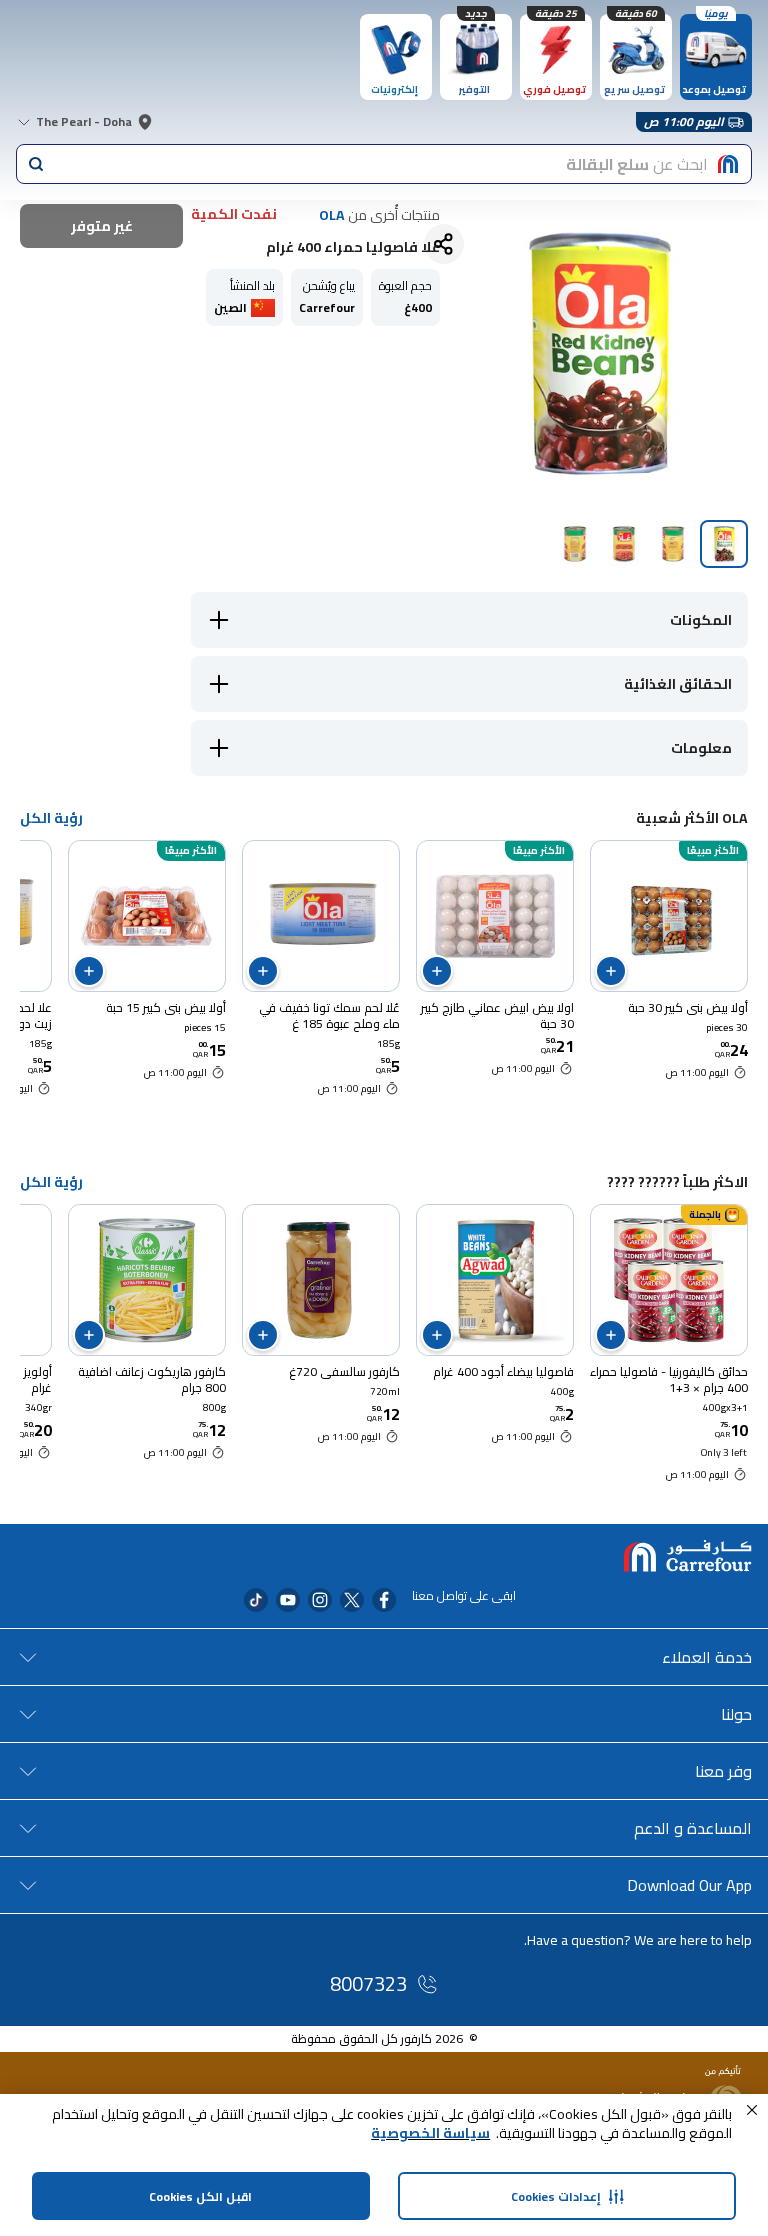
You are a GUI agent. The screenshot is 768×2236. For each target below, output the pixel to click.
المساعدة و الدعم (693, 1828)
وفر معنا (723, 1771)
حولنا (736, 1714)
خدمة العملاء (707, 1657)
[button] (752, 2110)
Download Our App (689, 1885)
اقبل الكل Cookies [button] (200, 2196)
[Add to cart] (611, 971)
